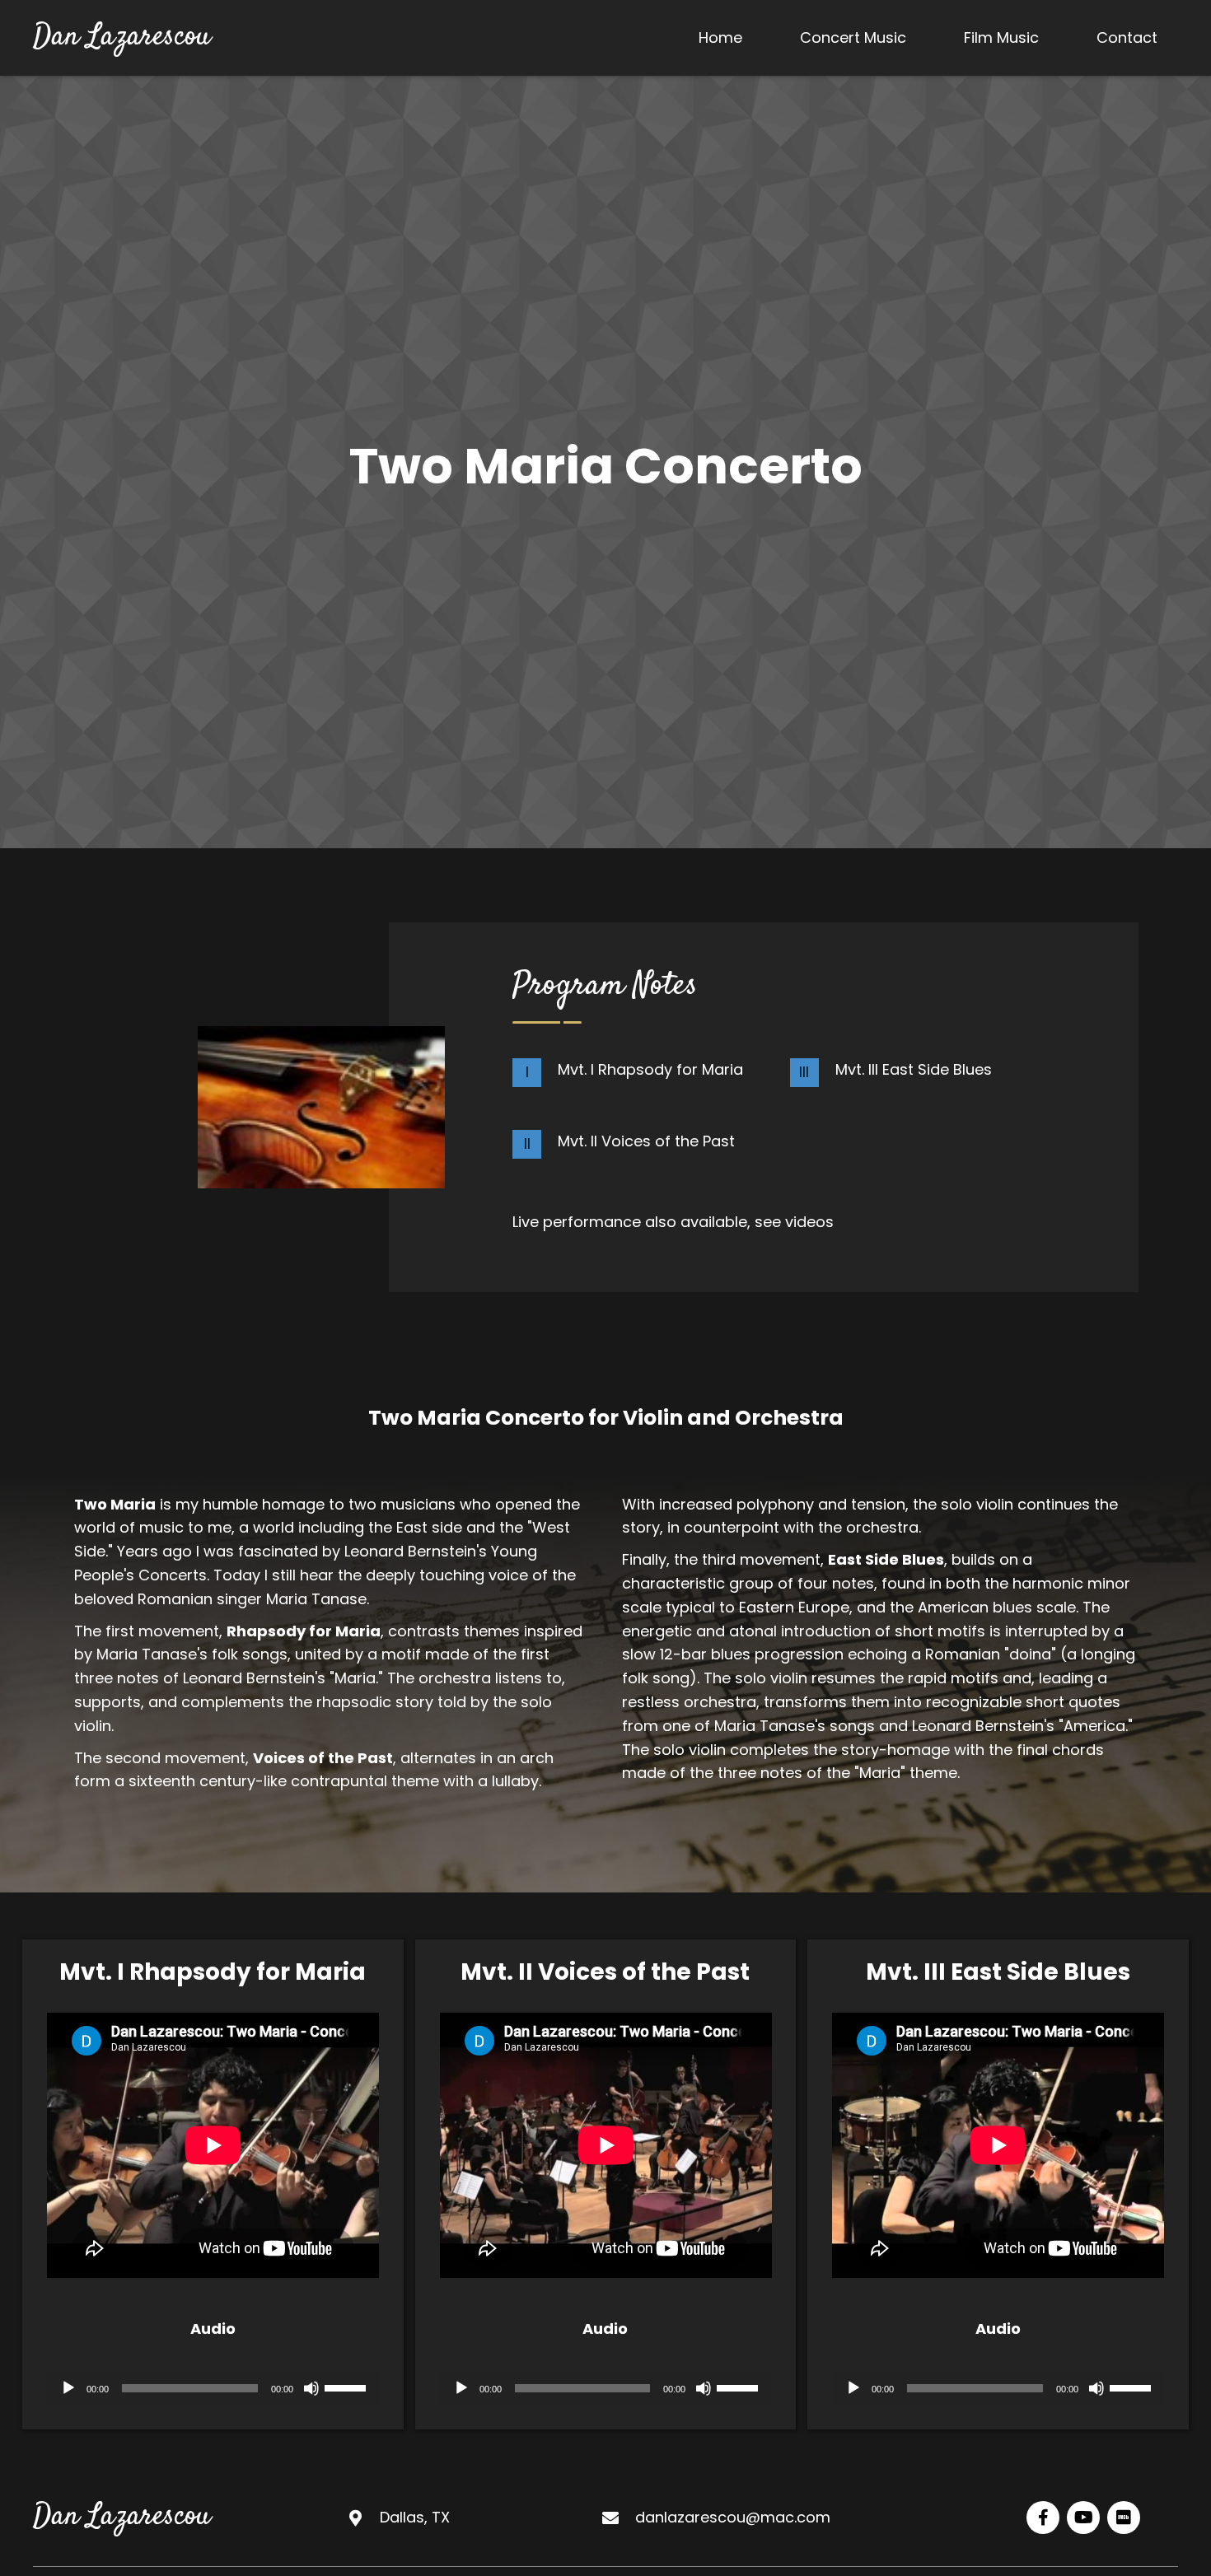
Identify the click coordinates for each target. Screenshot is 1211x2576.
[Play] (68, 2388)
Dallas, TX (415, 2517)
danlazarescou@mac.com (733, 2517)
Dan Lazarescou (122, 37)
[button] (1043, 2518)
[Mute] (311, 2388)
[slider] (348, 2387)
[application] (213, 2388)
